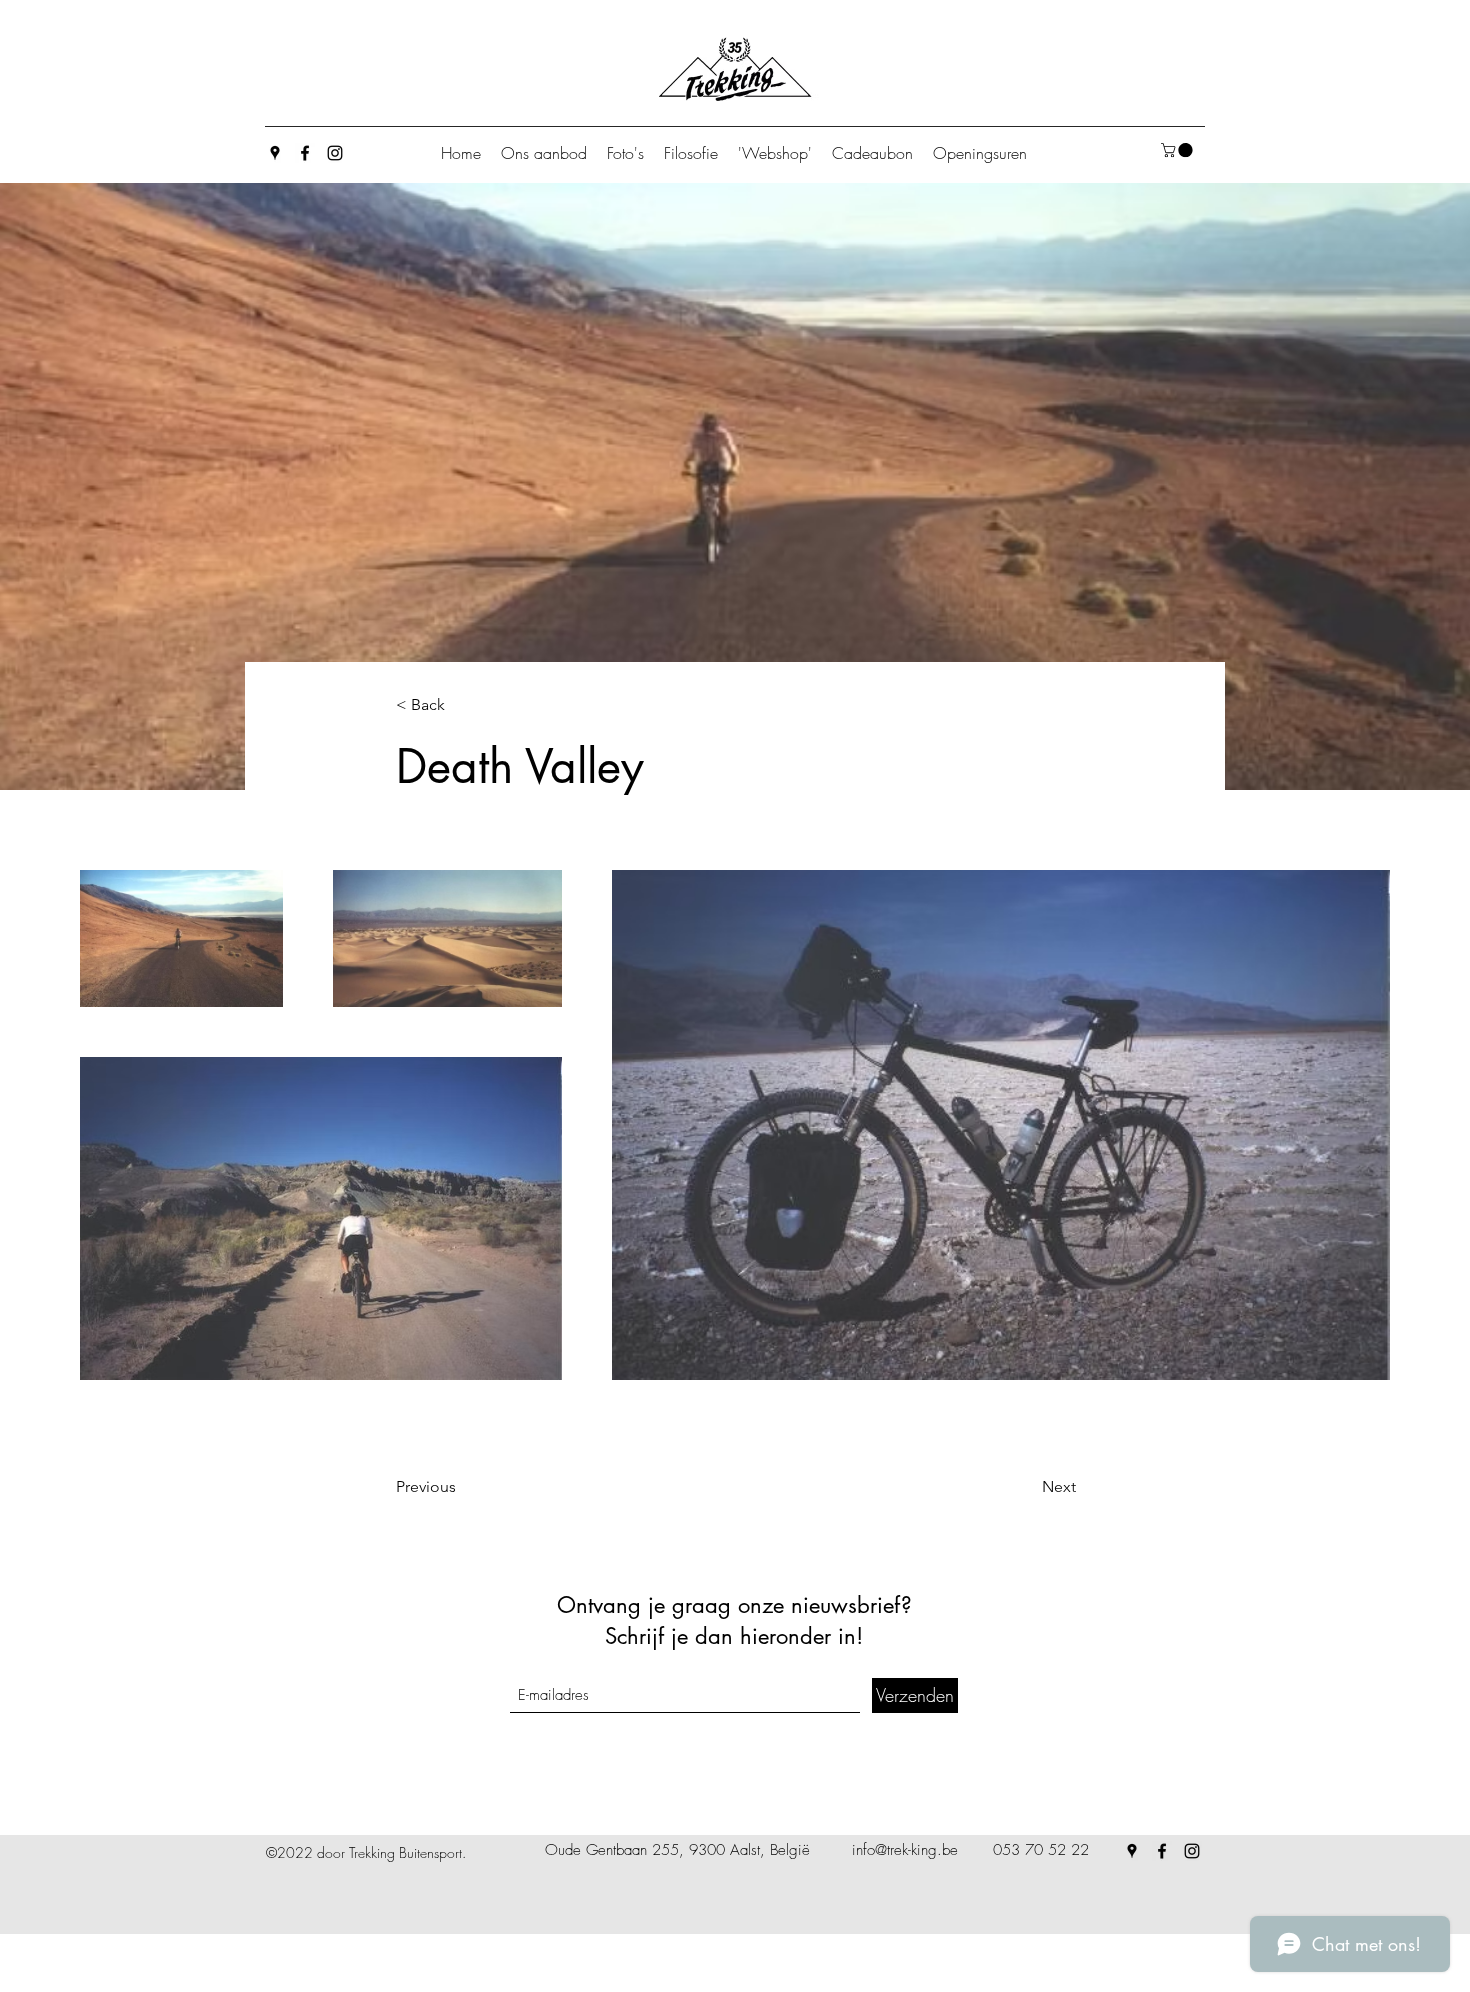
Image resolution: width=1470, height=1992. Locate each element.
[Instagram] (335, 153)
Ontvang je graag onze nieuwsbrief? (734, 1605)
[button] (1178, 150)
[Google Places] (275, 153)
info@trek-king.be (905, 1850)
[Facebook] (305, 153)
